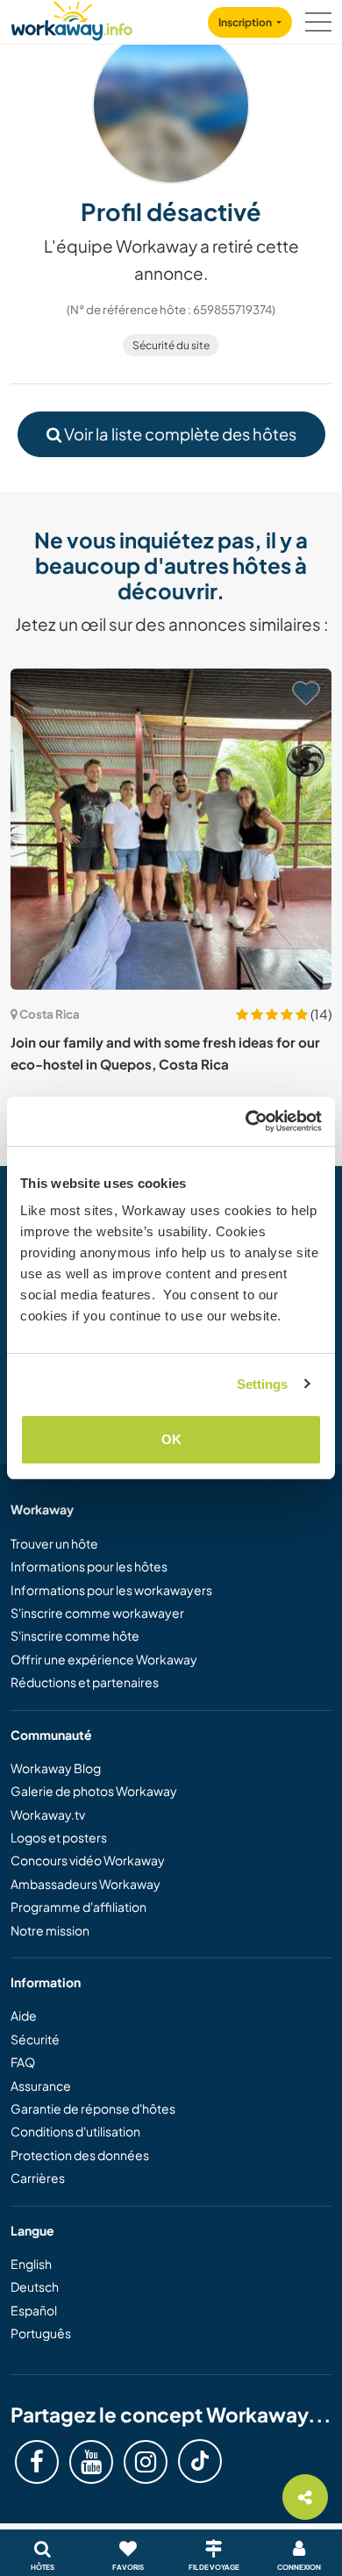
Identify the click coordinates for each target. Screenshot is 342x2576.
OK (171, 1439)
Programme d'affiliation (78, 1907)
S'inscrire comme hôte (75, 1635)
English (31, 2264)
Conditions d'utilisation (75, 2131)
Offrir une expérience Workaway (104, 1659)
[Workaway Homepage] (72, 18)
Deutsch (35, 2286)
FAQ (23, 2062)
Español (34, 2310)
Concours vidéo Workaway (88, 1860)
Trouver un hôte (54, 1543)
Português (41, 2333)
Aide (24, 2015)
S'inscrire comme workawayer (97, 1613)
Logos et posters (59, 1837)
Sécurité (35, 2039)
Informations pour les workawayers (111, 1590)
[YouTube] (91, 2462)
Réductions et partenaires (85, 1682)
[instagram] (146, 2462)
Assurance (41, 2086)
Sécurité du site (171, 345)
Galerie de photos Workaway (94, 1791)
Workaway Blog (56, 1768)
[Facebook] (37, 2462)
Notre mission (50, 1930)
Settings (263, 1384)
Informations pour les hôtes (89, 1566)
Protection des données (80, 2155)
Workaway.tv (48, 1814)
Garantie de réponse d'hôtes (93, 2108)
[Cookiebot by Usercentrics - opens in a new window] (246, 1121)
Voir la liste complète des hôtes (179, 434)
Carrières (38, 2178)
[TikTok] (200, 2461)
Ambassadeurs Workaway (85, 1884)
